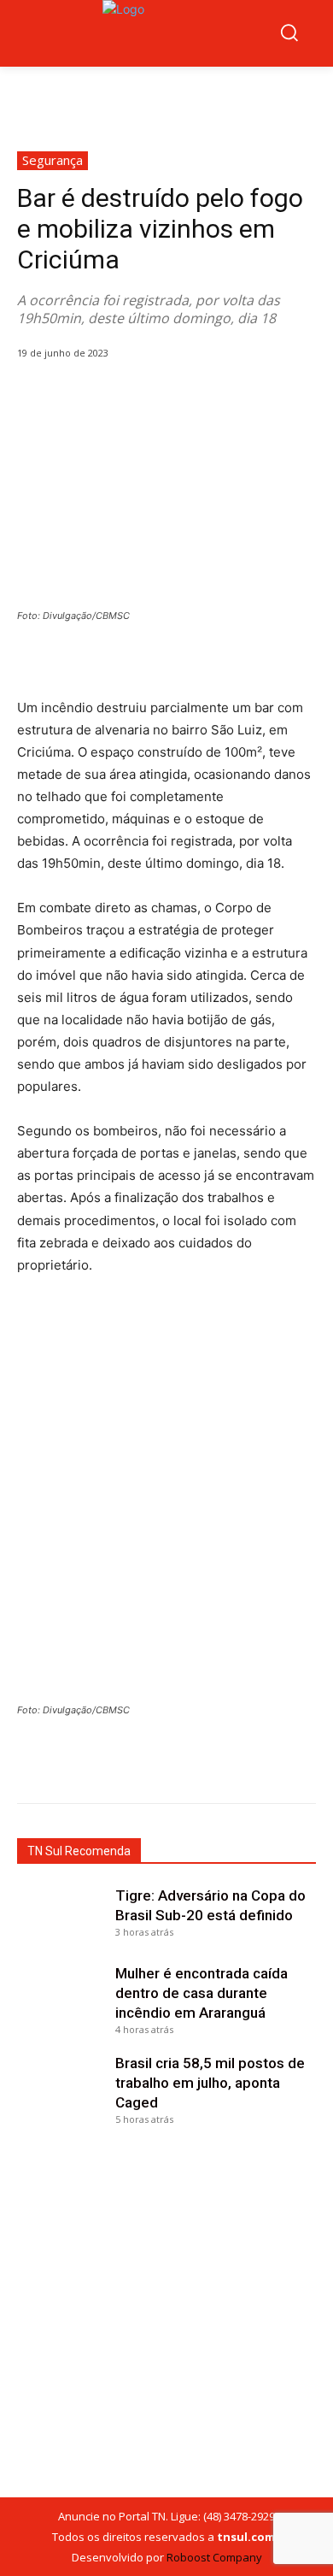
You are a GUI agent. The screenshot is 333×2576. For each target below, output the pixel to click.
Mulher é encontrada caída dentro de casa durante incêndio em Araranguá (202, 1993)
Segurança (53, 160)
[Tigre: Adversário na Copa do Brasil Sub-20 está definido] (62, 1918)
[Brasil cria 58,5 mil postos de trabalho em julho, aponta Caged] (62, 2085)
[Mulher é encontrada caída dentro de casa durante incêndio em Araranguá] (62, 1995)
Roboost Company (214, 2557)
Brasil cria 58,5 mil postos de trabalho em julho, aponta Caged (210, 2083)
